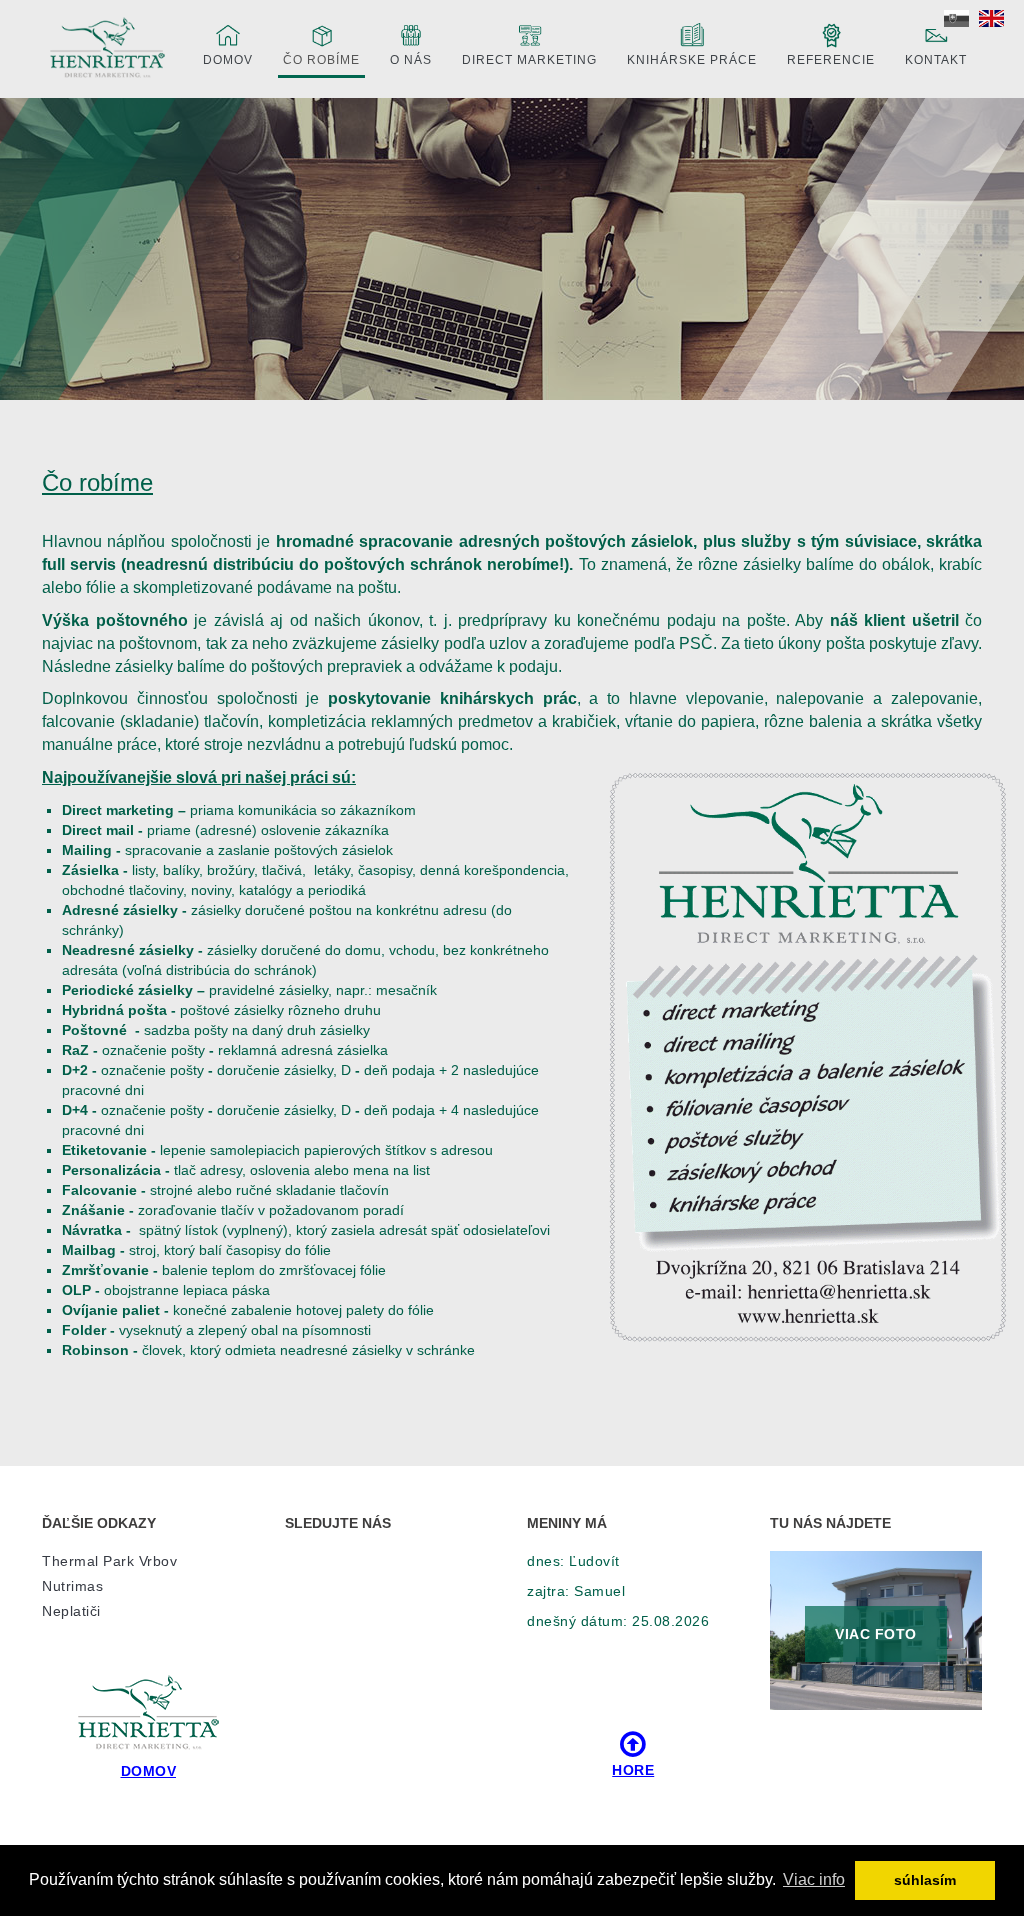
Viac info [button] (814, 1879)
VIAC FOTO (876, 1634)
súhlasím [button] (925, 1880)
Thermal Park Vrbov (109, 1561)
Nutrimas (72, 1586)
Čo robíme (321, 60)
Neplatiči (71, 1611)
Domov (228, 60)
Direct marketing (529, 60)
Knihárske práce (692, 60)
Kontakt (936, 60)
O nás (411, 60)
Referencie (831, 60)
